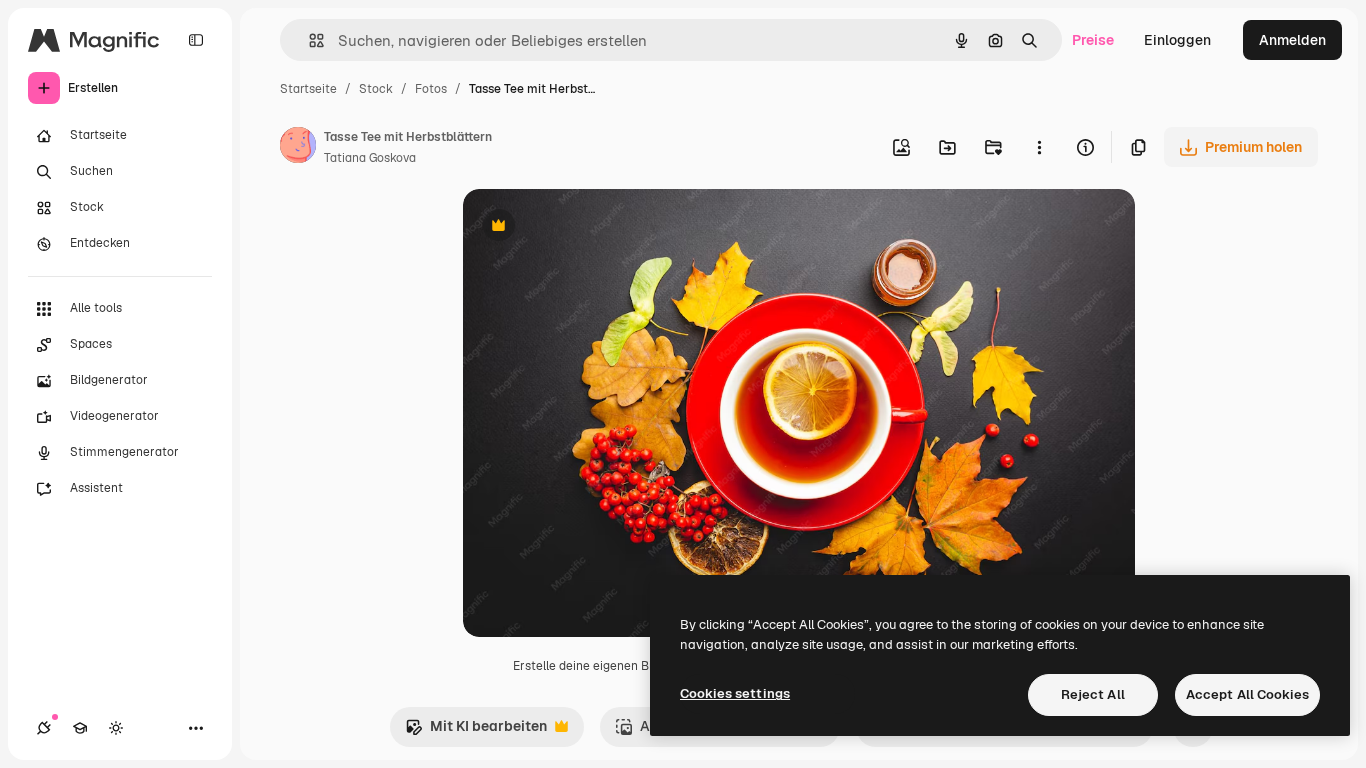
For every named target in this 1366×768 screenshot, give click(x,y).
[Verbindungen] (44, 728)
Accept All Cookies (1247, 694)
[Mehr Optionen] (1039, 147)
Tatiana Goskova (370, 158)
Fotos (431, 89)
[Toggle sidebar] (196, 40)
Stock (376, 89)
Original (591, 227)
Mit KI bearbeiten (476, 731)
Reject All (1093, 694)
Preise (1093, 40)
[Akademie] (80, 728)
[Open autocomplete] (308, 40)
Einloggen (1177, 40)
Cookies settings (735, 693)
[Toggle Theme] (116, 728)
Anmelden (1292, 40)
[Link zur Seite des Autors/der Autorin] (298, 148)
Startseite (308, 89)
